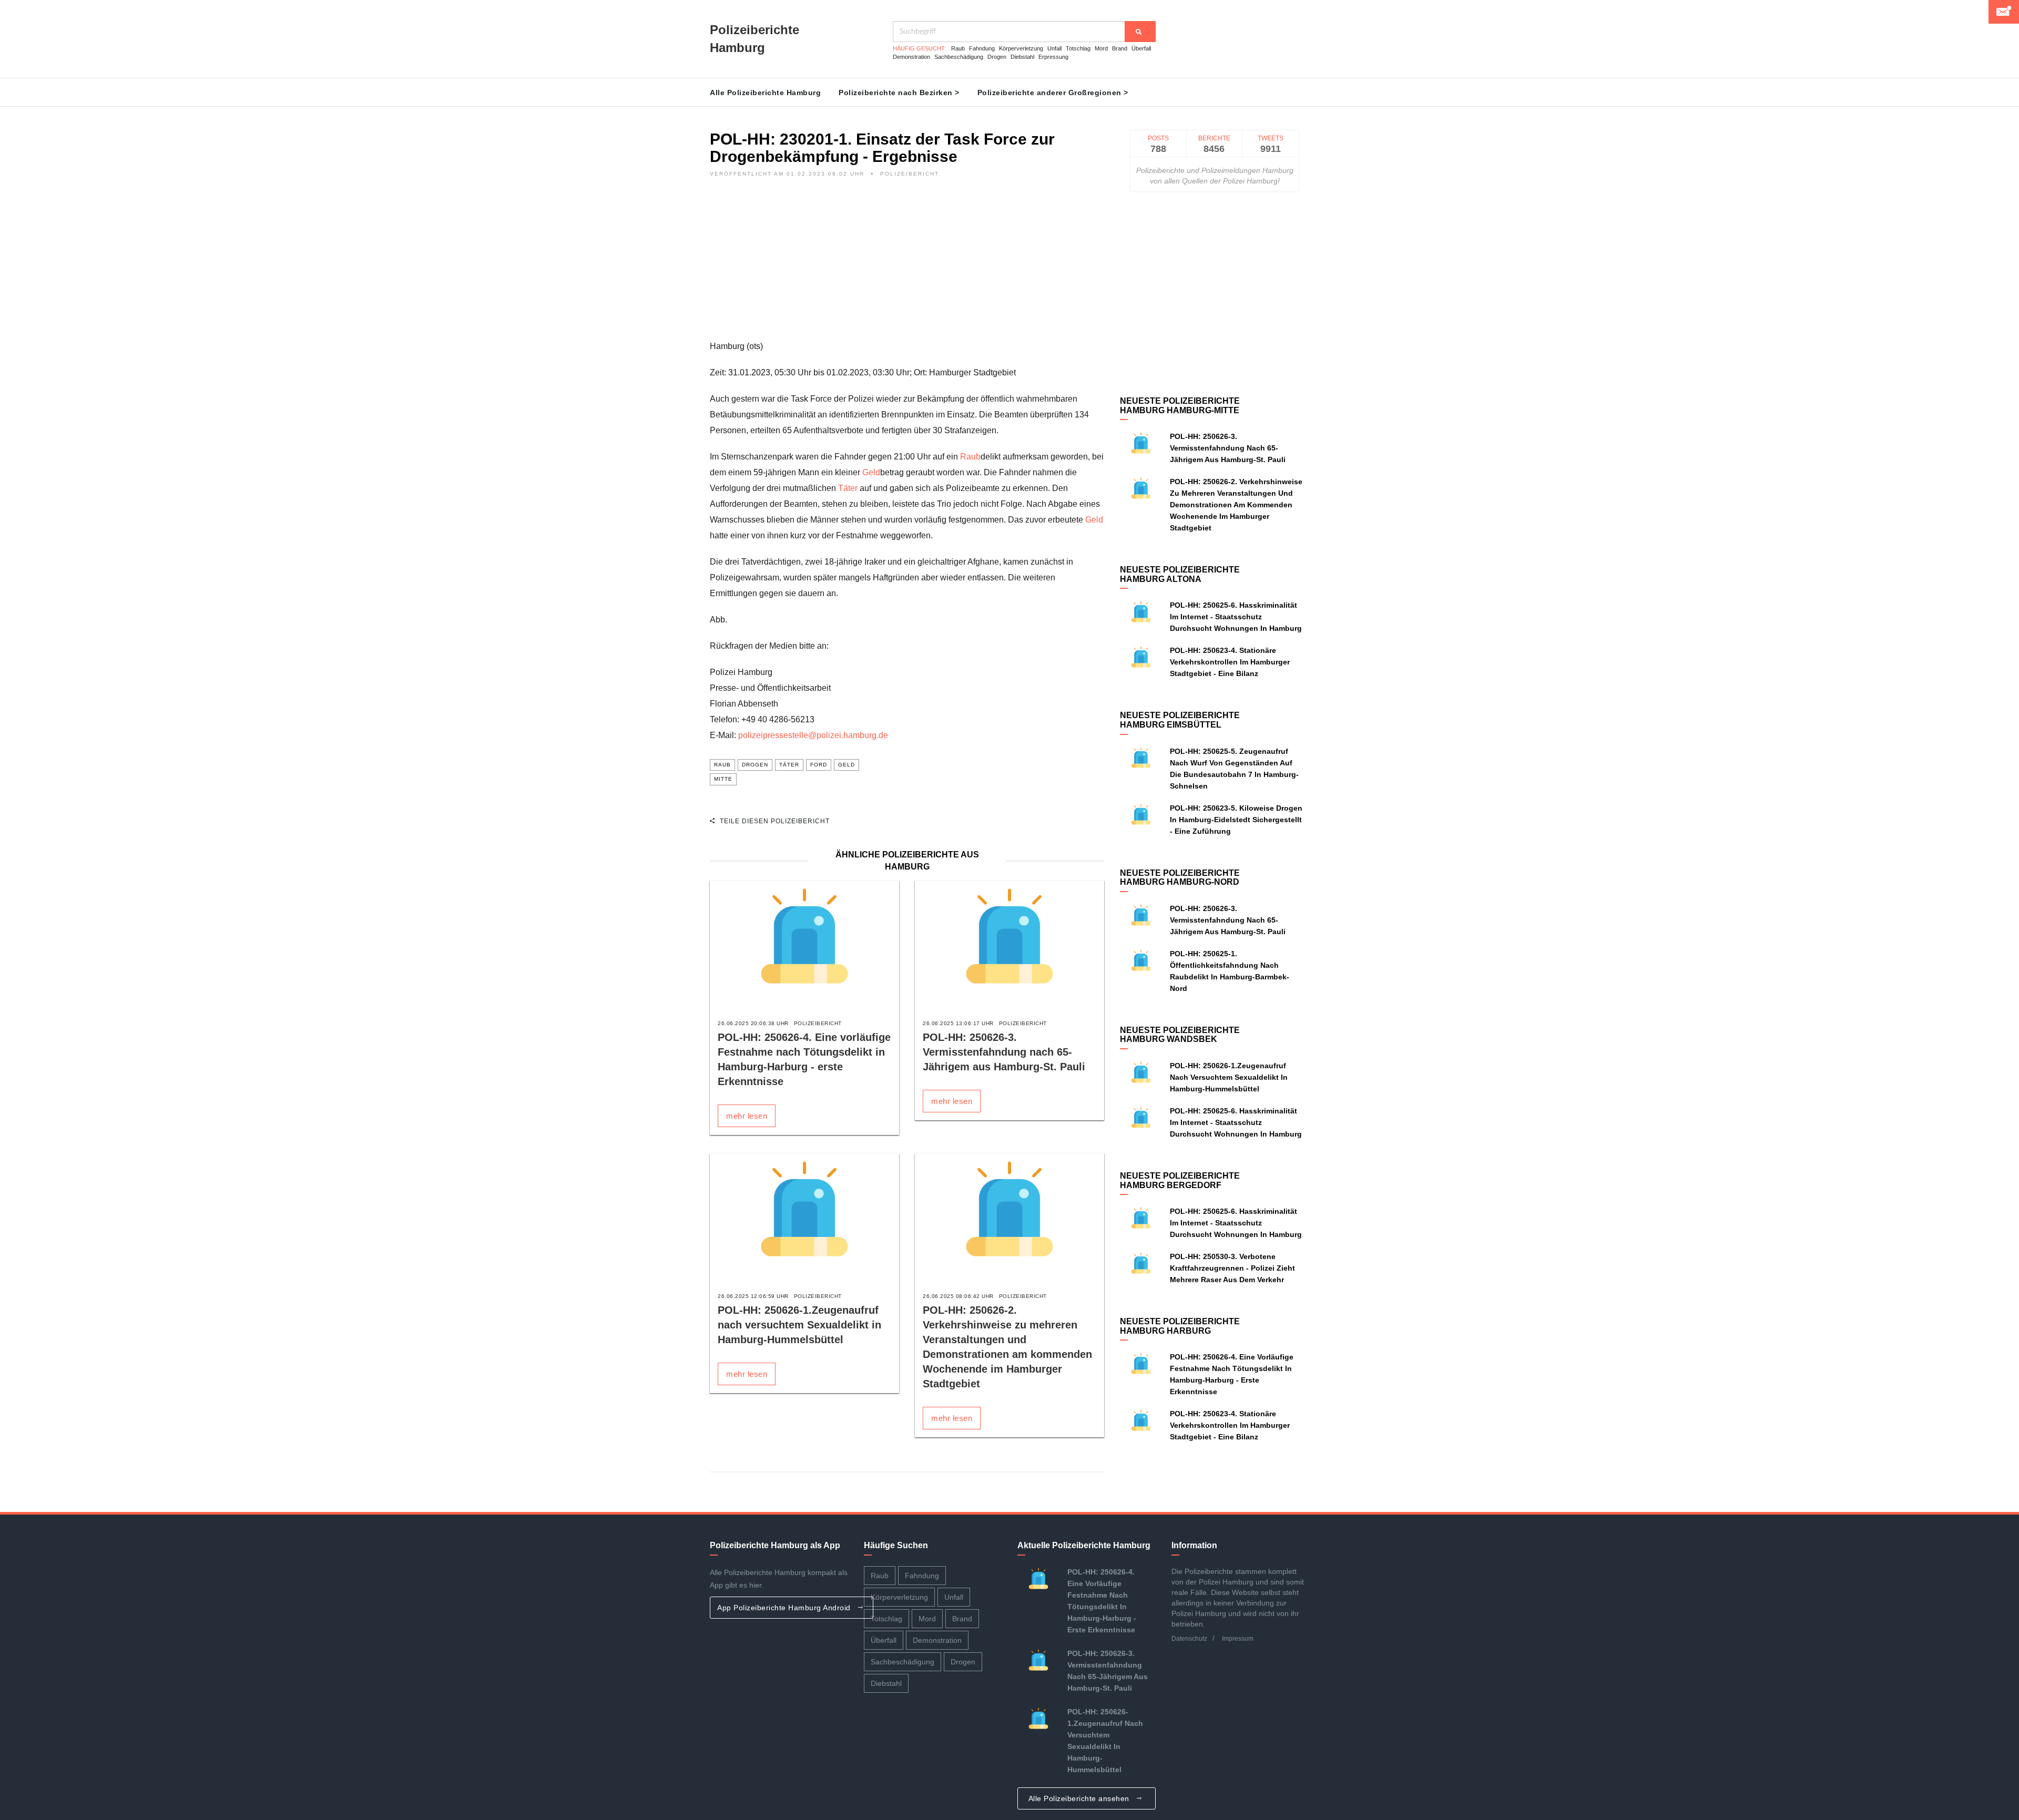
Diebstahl (1022, 57)
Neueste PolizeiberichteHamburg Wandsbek (1180, 1035)
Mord (1101, 48)
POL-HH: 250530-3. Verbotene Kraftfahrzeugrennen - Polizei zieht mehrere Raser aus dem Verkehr (1232, 1268)
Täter (848, 488)
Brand (1120, 48)
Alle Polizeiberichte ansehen (1080, 1798)
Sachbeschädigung (959, 57)
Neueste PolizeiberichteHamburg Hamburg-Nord (1180, 878)
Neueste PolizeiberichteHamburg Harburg (1180, 1326)
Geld (871, 472)
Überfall (1141, 48)
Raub (958, 48)
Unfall (1054, 48)
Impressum (1238, 1639)
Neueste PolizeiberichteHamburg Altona (1180, 574)
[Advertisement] (907, 265)
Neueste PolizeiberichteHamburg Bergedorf (1180, 1180)
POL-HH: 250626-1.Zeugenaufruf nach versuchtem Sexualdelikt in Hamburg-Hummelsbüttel (799, 1325)
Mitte (723, 779)
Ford (819, 765)
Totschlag (1078, 48)
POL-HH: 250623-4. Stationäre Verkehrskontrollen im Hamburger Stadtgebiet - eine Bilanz (1230, 662)
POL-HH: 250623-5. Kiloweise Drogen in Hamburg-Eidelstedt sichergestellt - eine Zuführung (1236, 820)
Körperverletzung (1021, 48)
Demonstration (911, 57)
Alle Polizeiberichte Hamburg (765, 93)
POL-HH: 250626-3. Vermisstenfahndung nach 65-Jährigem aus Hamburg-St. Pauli (1004, 1052)
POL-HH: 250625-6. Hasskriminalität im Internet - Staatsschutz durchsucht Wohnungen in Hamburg (1236, 617)
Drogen (997, 57)
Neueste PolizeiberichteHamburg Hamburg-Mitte (1180, 406)
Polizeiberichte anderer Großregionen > (1053, 93)
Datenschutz (1189, 1639)
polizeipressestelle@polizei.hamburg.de (813, 735)
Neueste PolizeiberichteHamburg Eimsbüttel (1180, 720)
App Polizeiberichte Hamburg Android (785, 1608)
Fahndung (982, 48)
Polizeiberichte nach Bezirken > (899, 93)
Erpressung (1053, 57)
